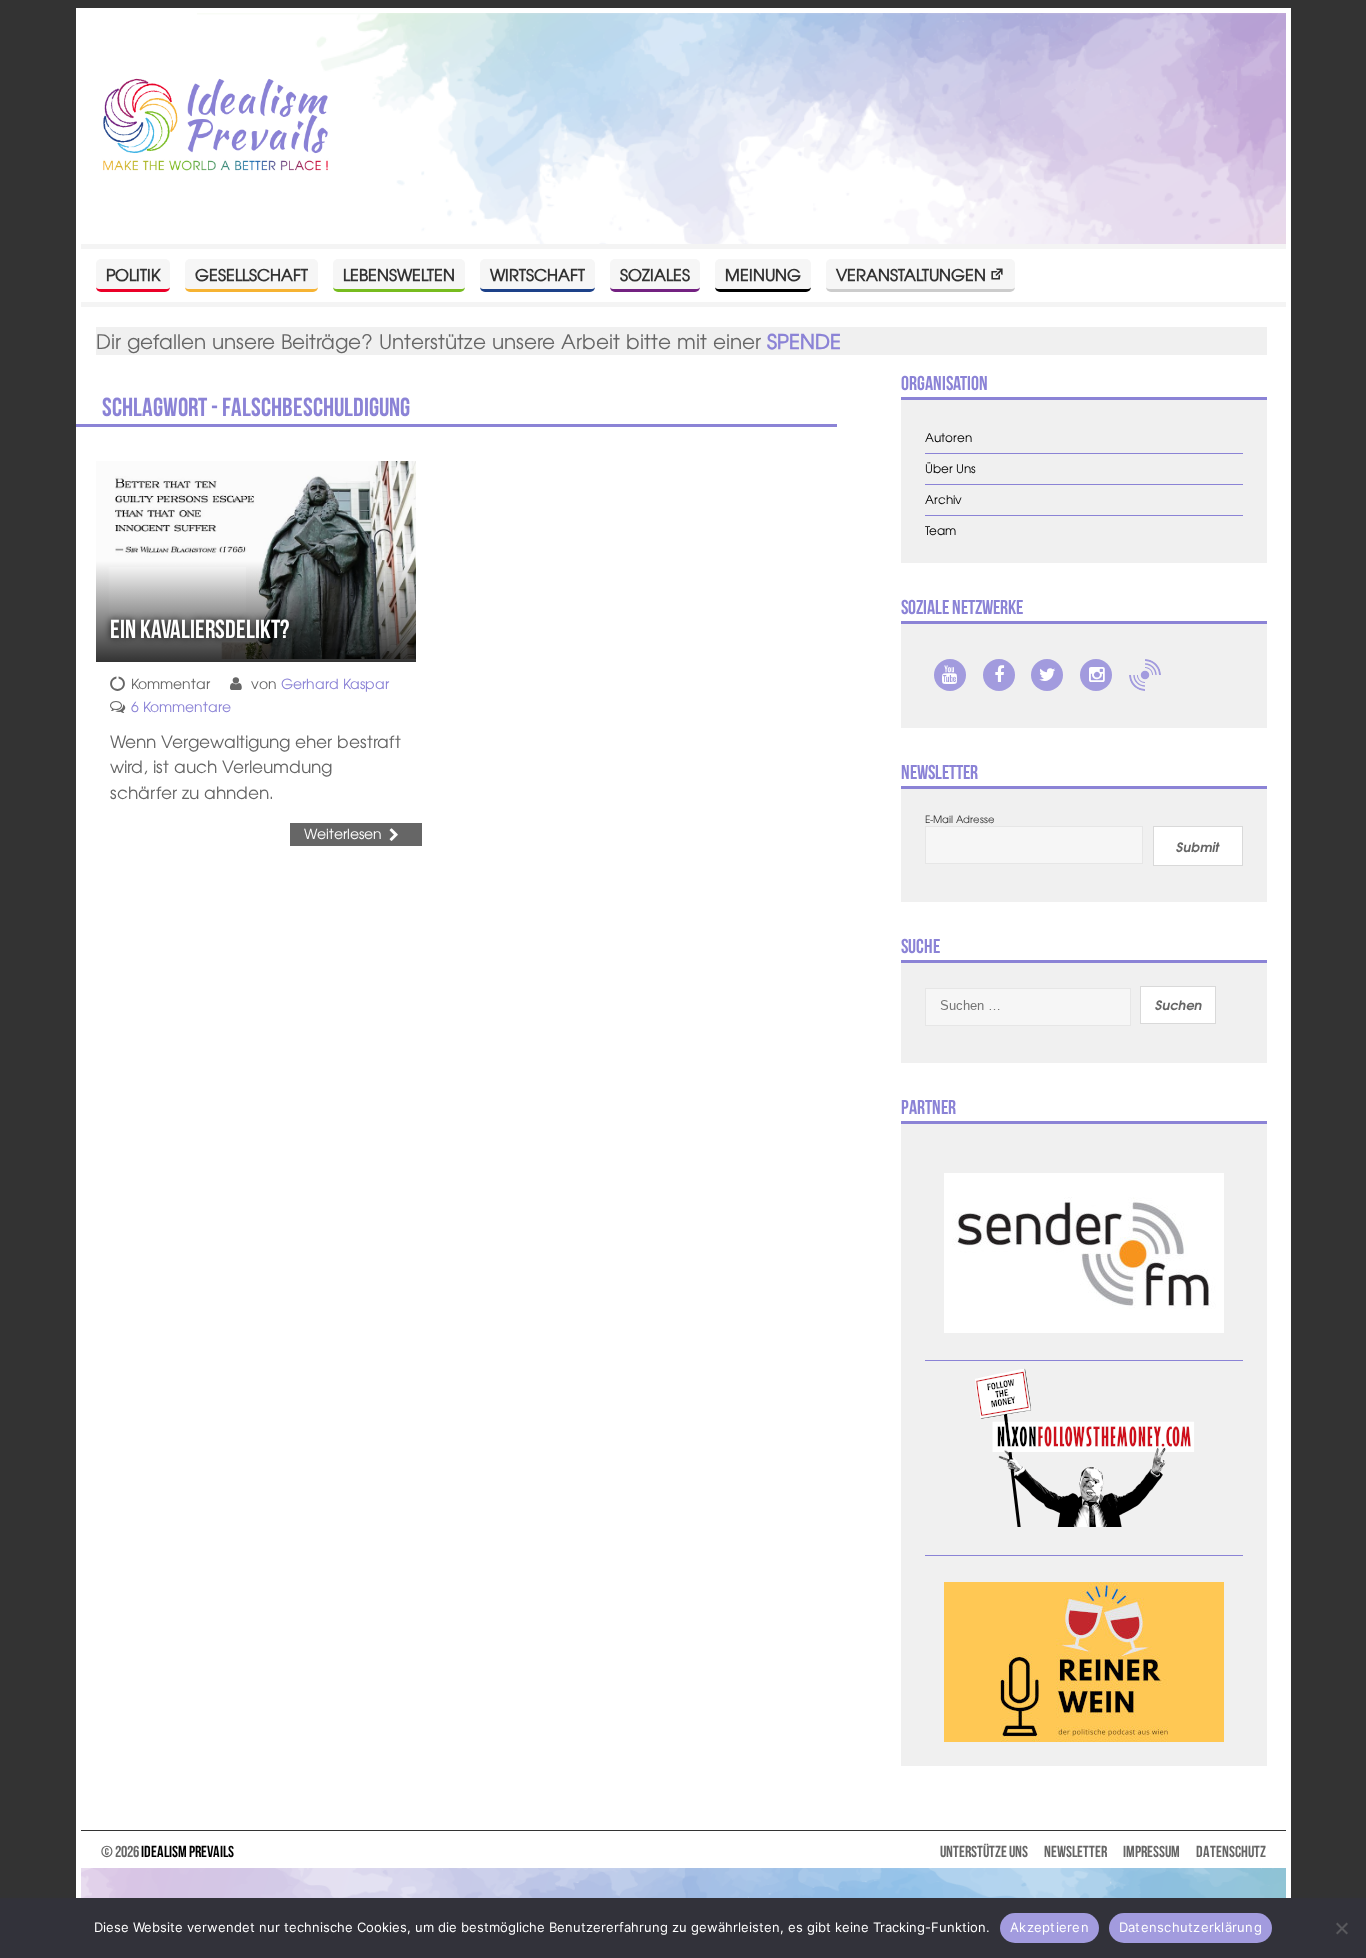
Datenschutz (1231, 1851)
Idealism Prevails (187, 1851)
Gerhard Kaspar (335, 683)
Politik (133, 274)
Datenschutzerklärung (1190, 1927)
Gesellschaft (251, 274)
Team (940, 530)
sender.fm (1145, 675)
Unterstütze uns (984, 1851)
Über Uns (950, 468)
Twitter (1047, 675)
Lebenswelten (399, 274)
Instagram (1096, 675)
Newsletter (1075, 1851)
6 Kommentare (181, 706)
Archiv (943, 499)
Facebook (999, 675)
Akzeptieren (1049, 1927)
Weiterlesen (343, 833)
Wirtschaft (537, 274)
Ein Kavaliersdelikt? (199, 629)
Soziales (655, 274)
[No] (1341, 1928)
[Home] (215, 126)
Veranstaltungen (911, 274)
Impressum (1151, 1851)
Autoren (948, 437)
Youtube (950, 675)
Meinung (763, 274)
